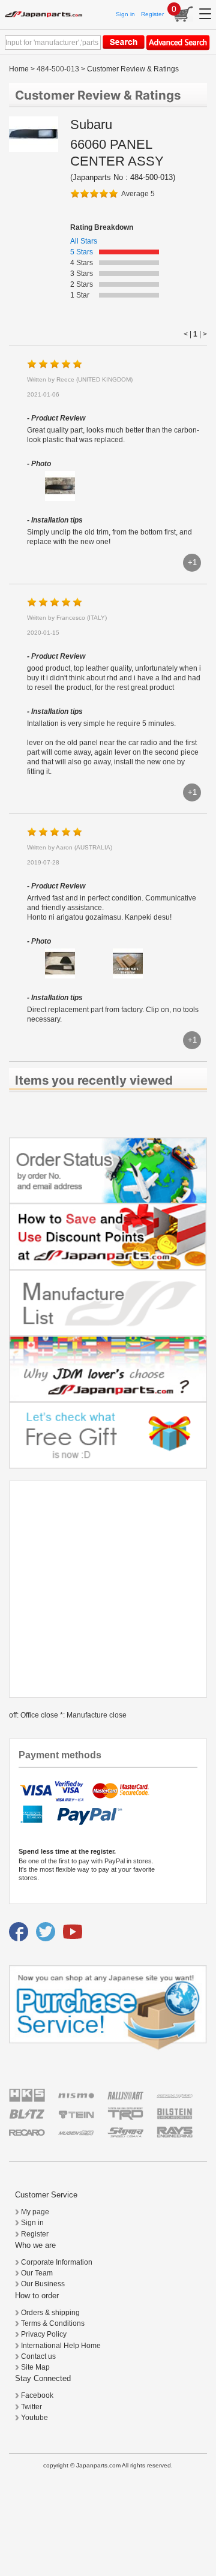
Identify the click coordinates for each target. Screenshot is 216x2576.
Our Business (43, 2284)
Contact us (38, 2356)
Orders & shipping (50, 2313)
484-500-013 (58, 69)
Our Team (37, 2273)
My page (35, 2212)
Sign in (125, 14)
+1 (192, 562)
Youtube (34, 2418)
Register (152, 14)
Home (19, 69)
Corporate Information (57, 2262)
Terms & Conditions (53, 2323)
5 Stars (82, 252)
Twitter (31, 2407)
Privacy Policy (44, 2334)
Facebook (37, 2395)
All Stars (84, 241)
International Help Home (61, 2346)
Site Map (35, 2367)
